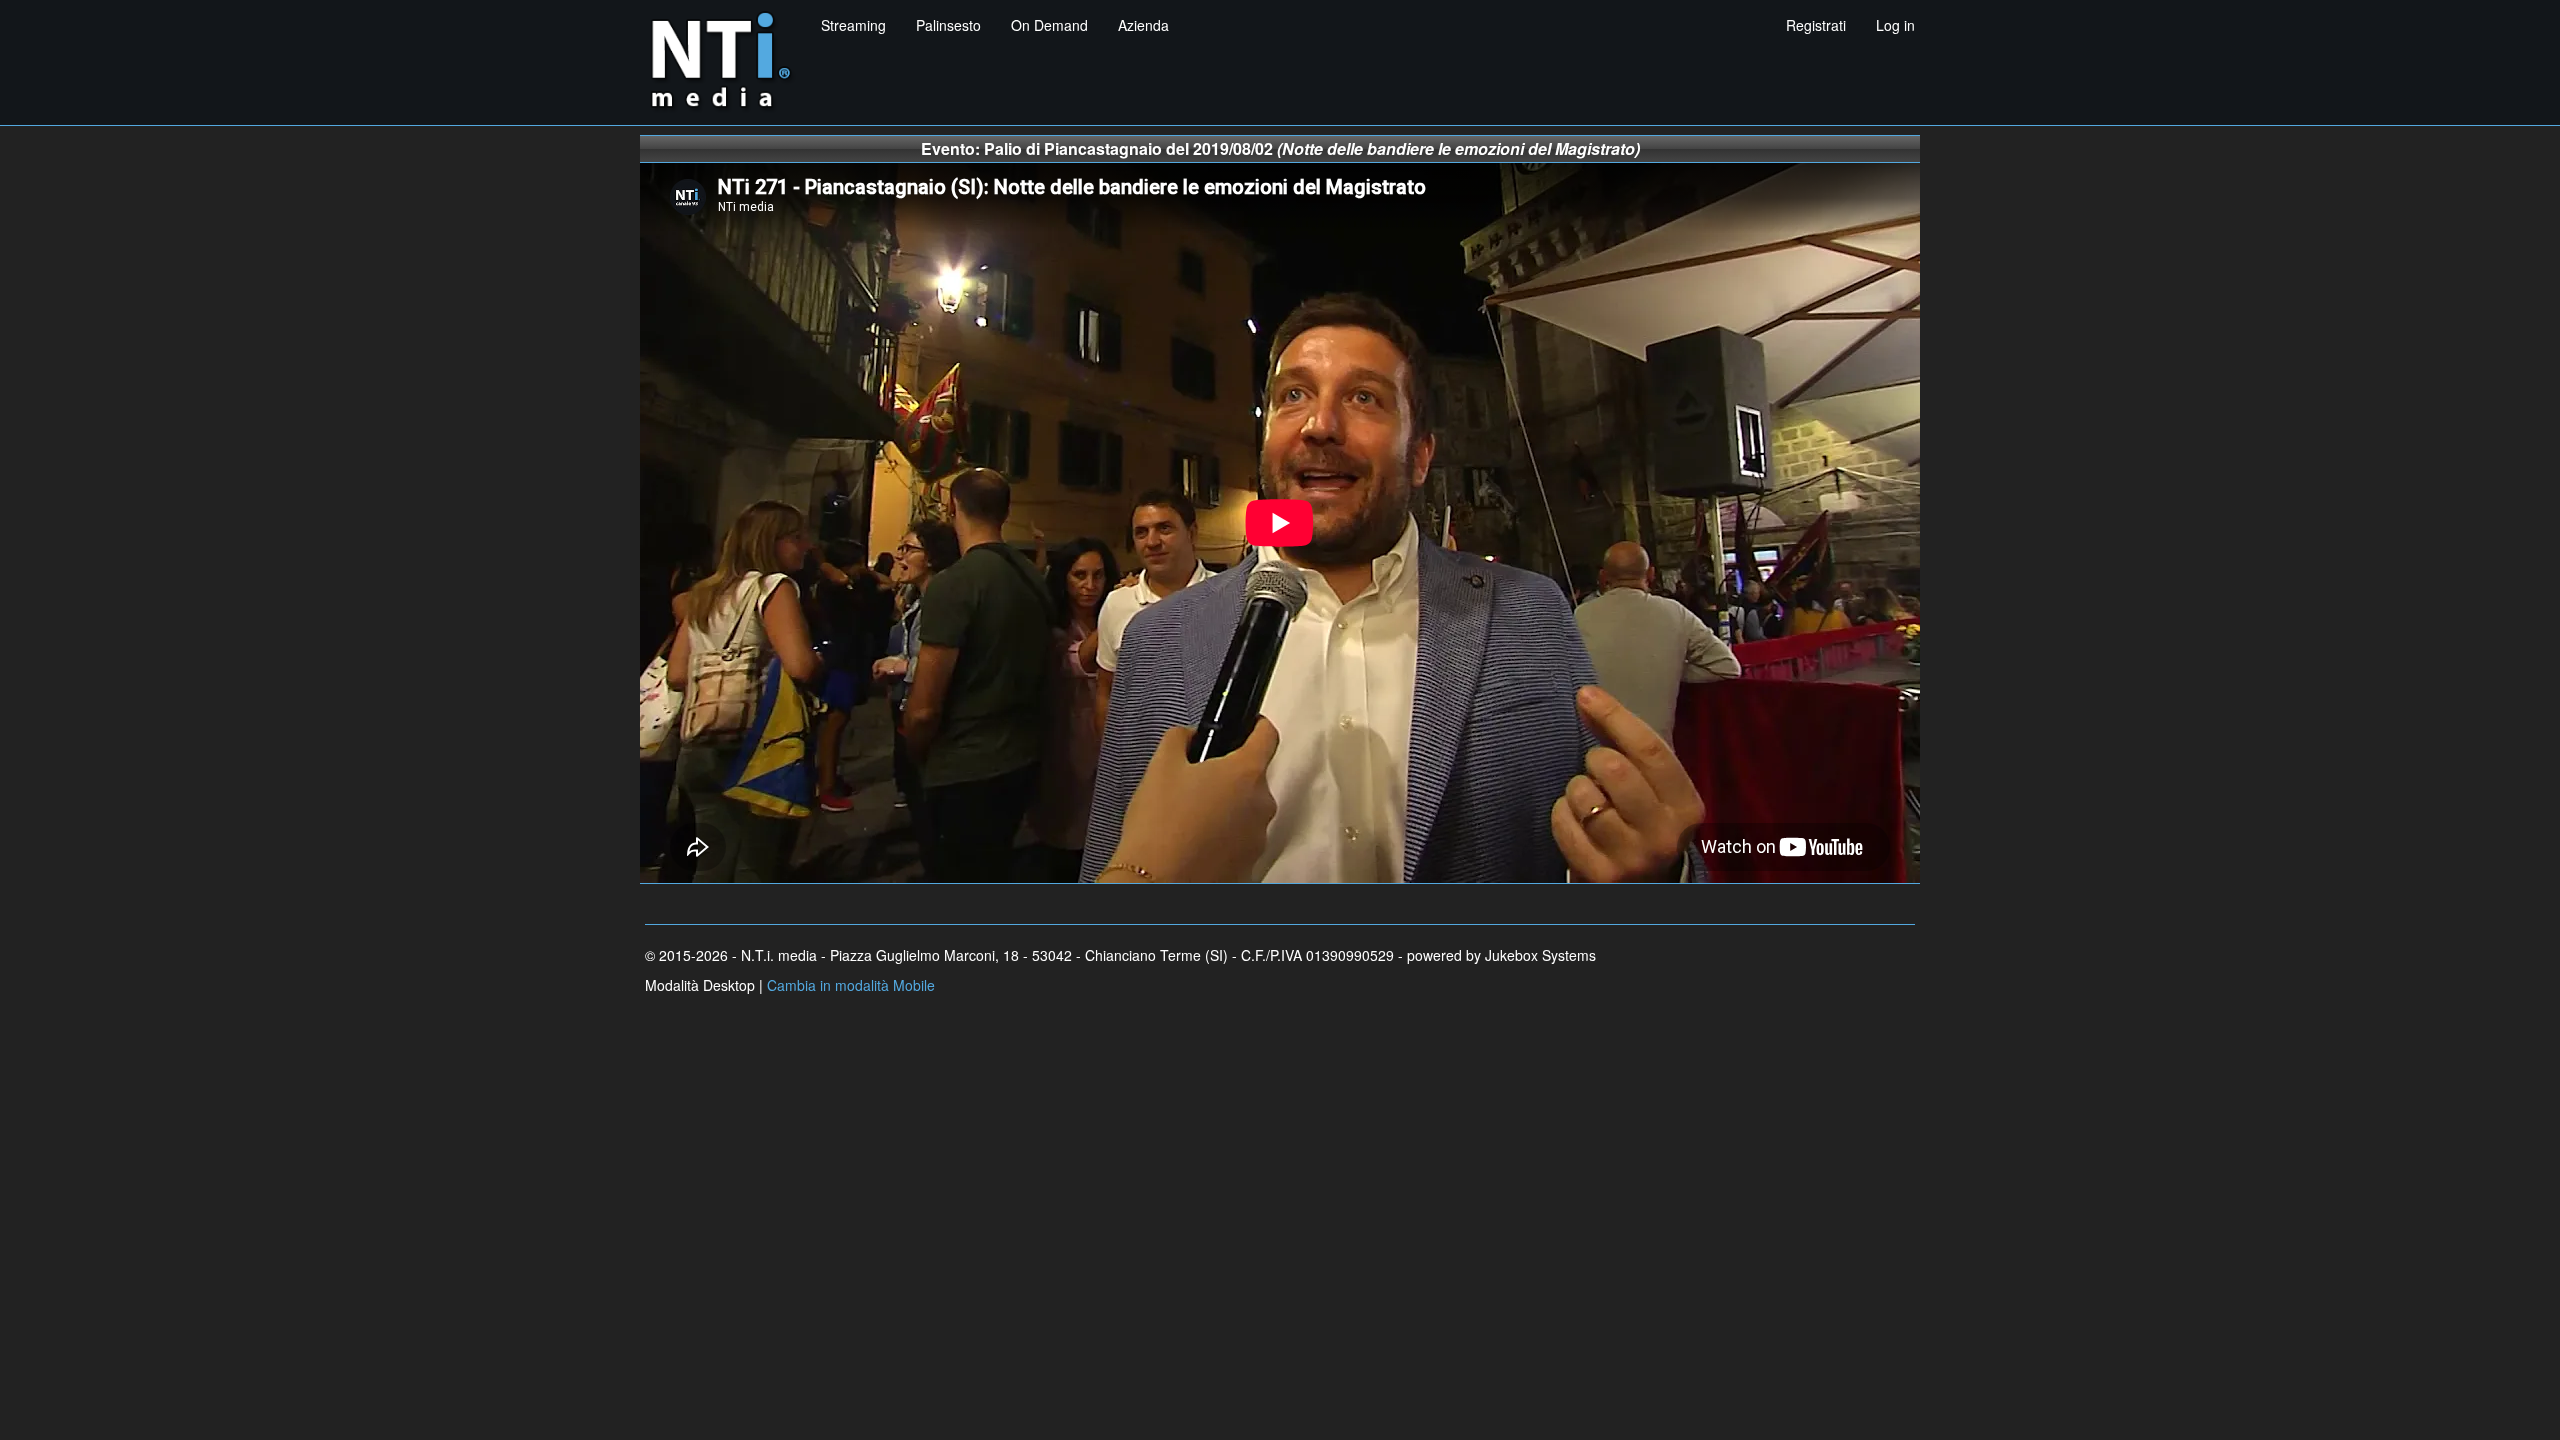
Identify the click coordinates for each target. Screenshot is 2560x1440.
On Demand (1049, 25)
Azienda (1143, 25)
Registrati (1816, 25)
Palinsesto (948, 25)
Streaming (853, 25)
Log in (1895, 25)
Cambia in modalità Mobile (851, 985)
